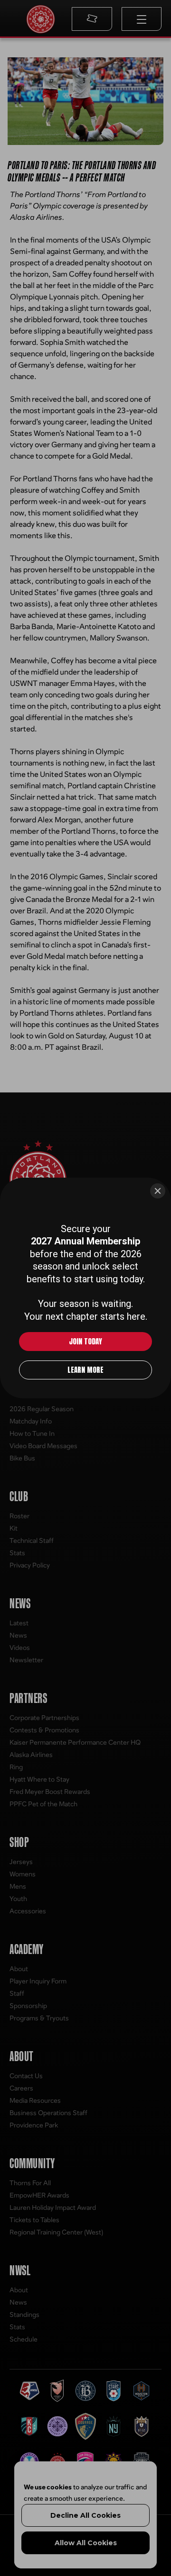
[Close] (158, 1125)
